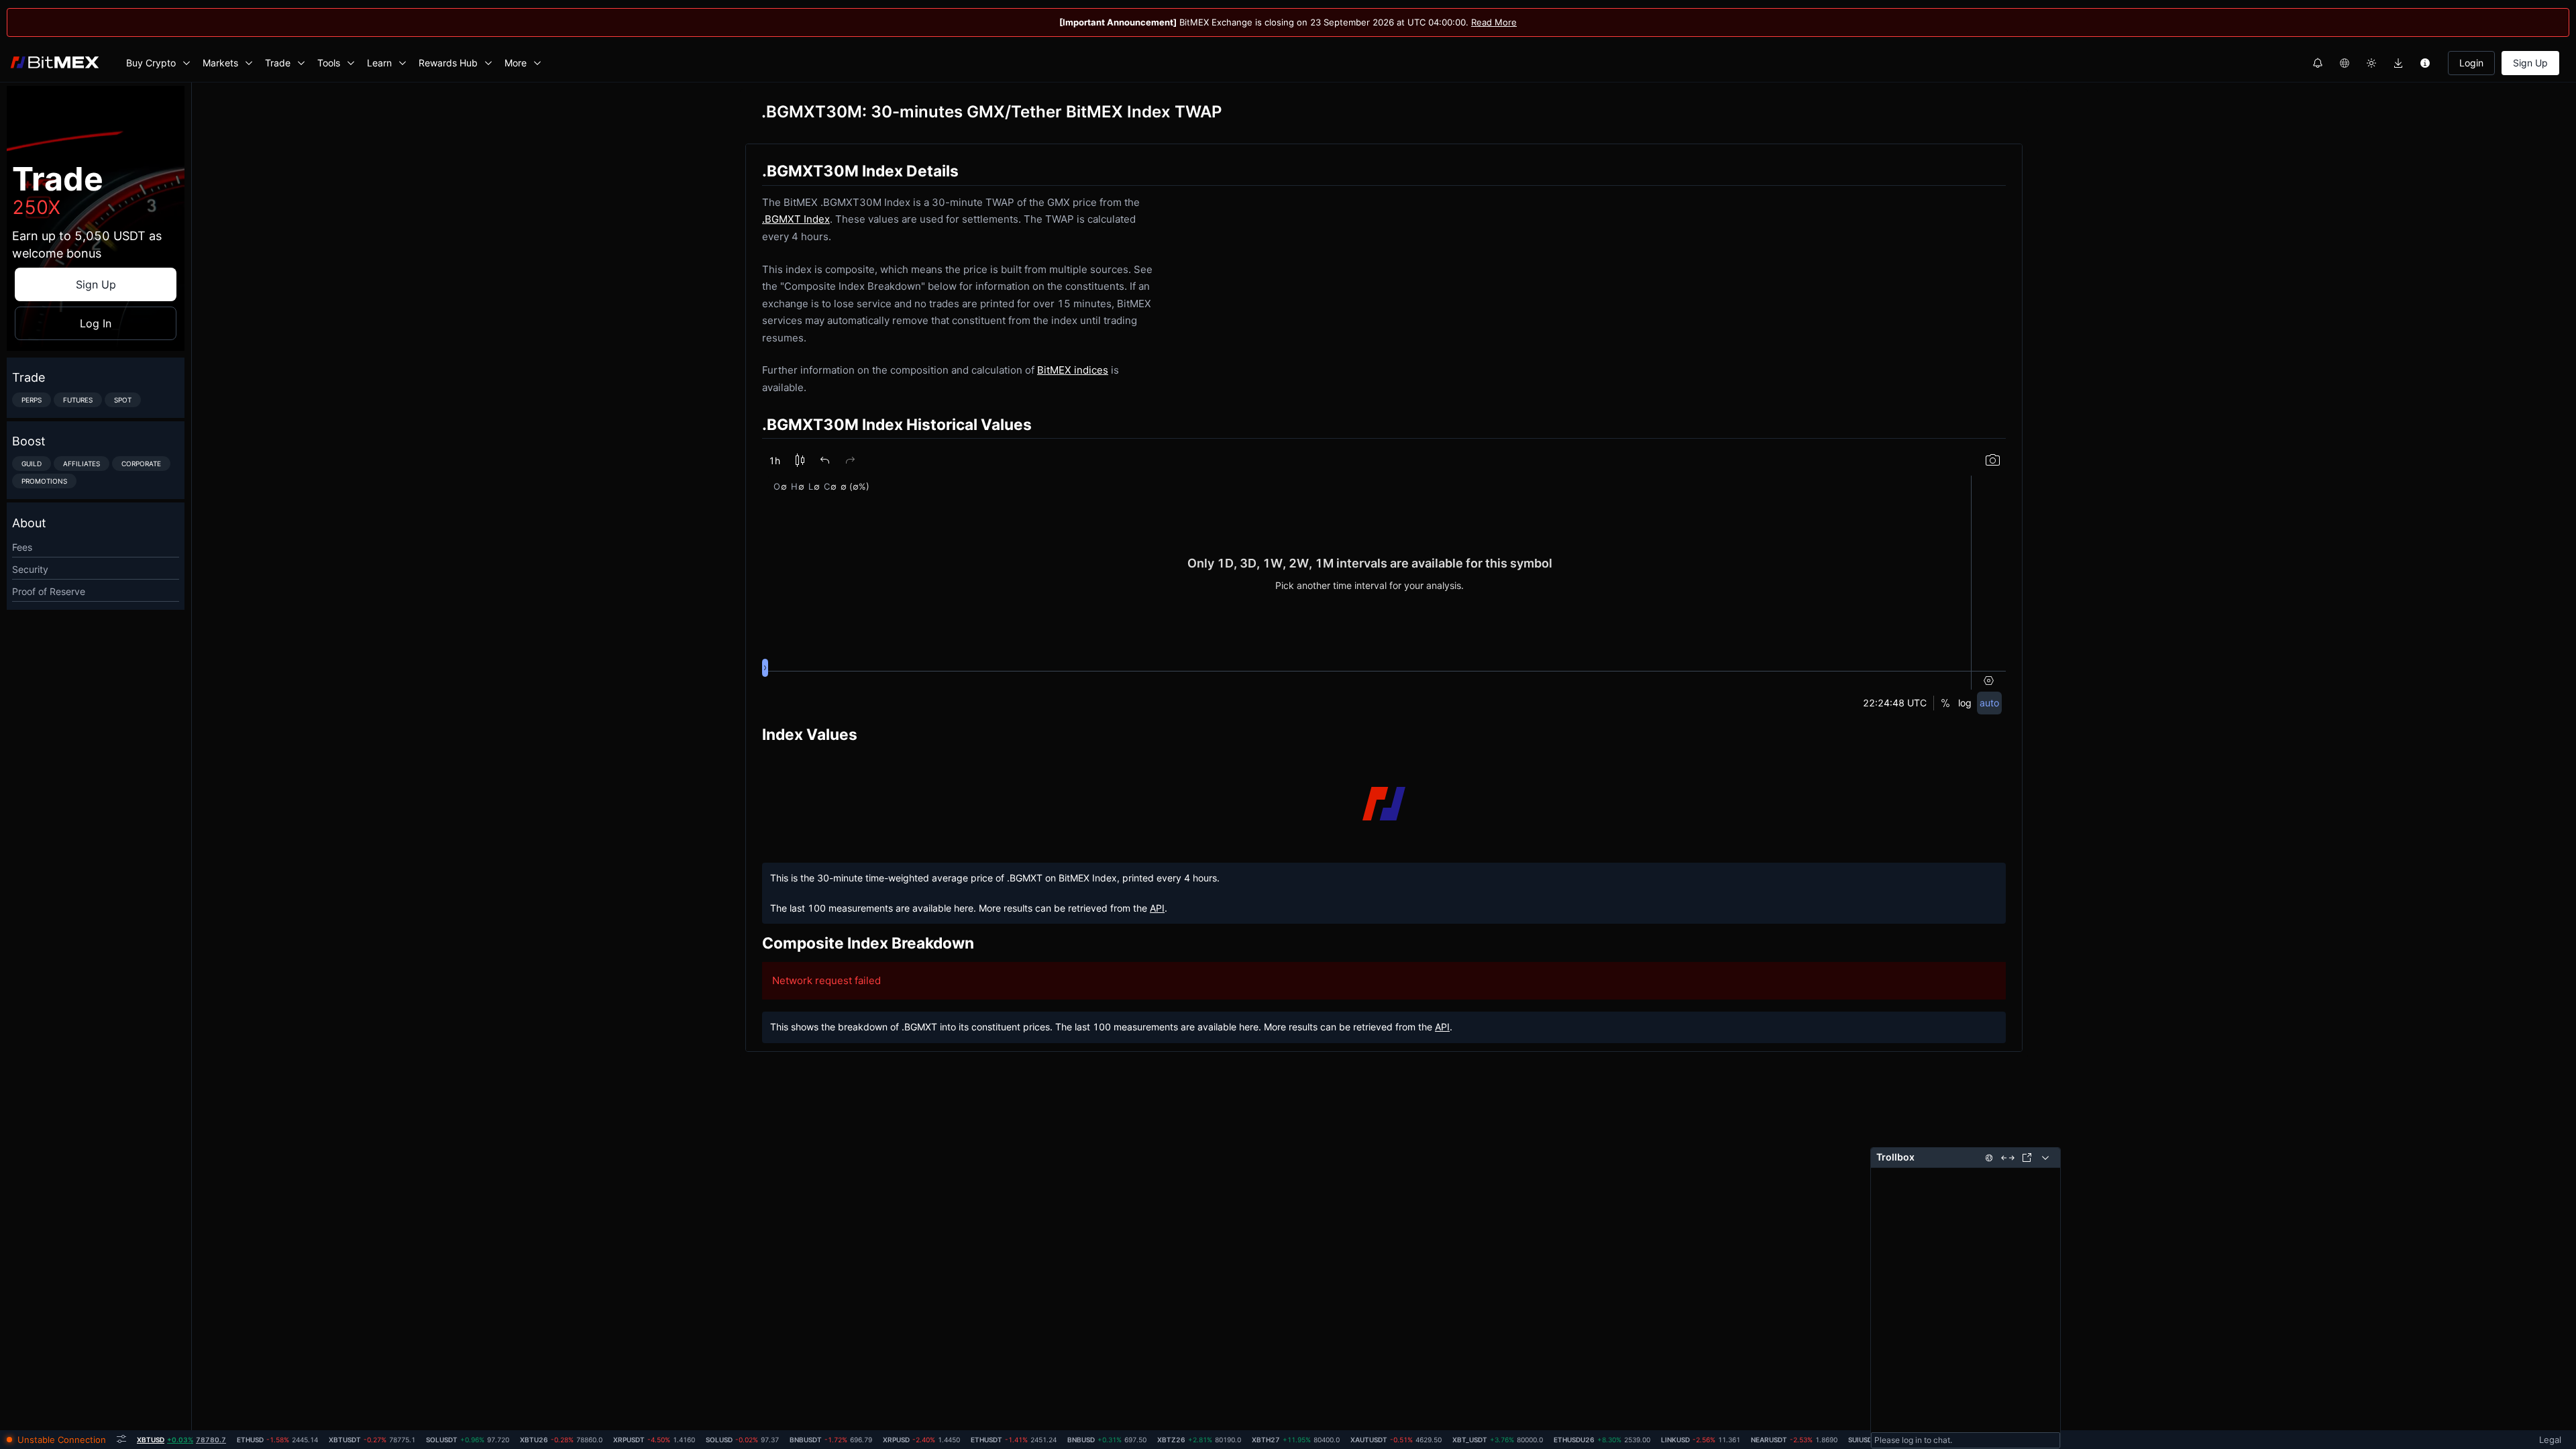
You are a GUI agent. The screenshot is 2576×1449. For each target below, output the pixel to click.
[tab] (181, 1440)
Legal (2550, 1440)
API (1157, 908)
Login (2471, 63)
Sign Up (2530, 63)
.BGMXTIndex (796, 219)
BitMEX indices (1073, 370)
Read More (1494, 22)
